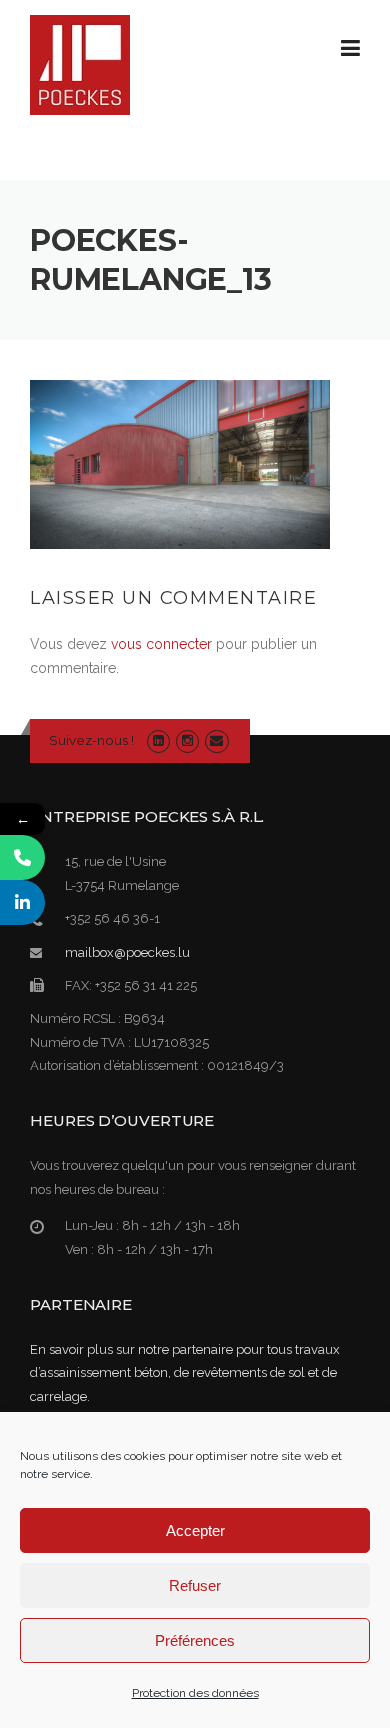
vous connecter (161, 644)
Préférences (195, 1640)
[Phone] (22, 857)
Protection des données (195, 1693)
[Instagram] (187, 740)
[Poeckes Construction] (80, 64)
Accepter (195, 1530)
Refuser (195, 1585)
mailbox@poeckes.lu (127, 952)
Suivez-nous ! (91, 740)
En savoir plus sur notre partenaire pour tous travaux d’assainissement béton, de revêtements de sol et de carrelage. (185, 1373)
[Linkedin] (158, 740)
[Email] (216, 740)
